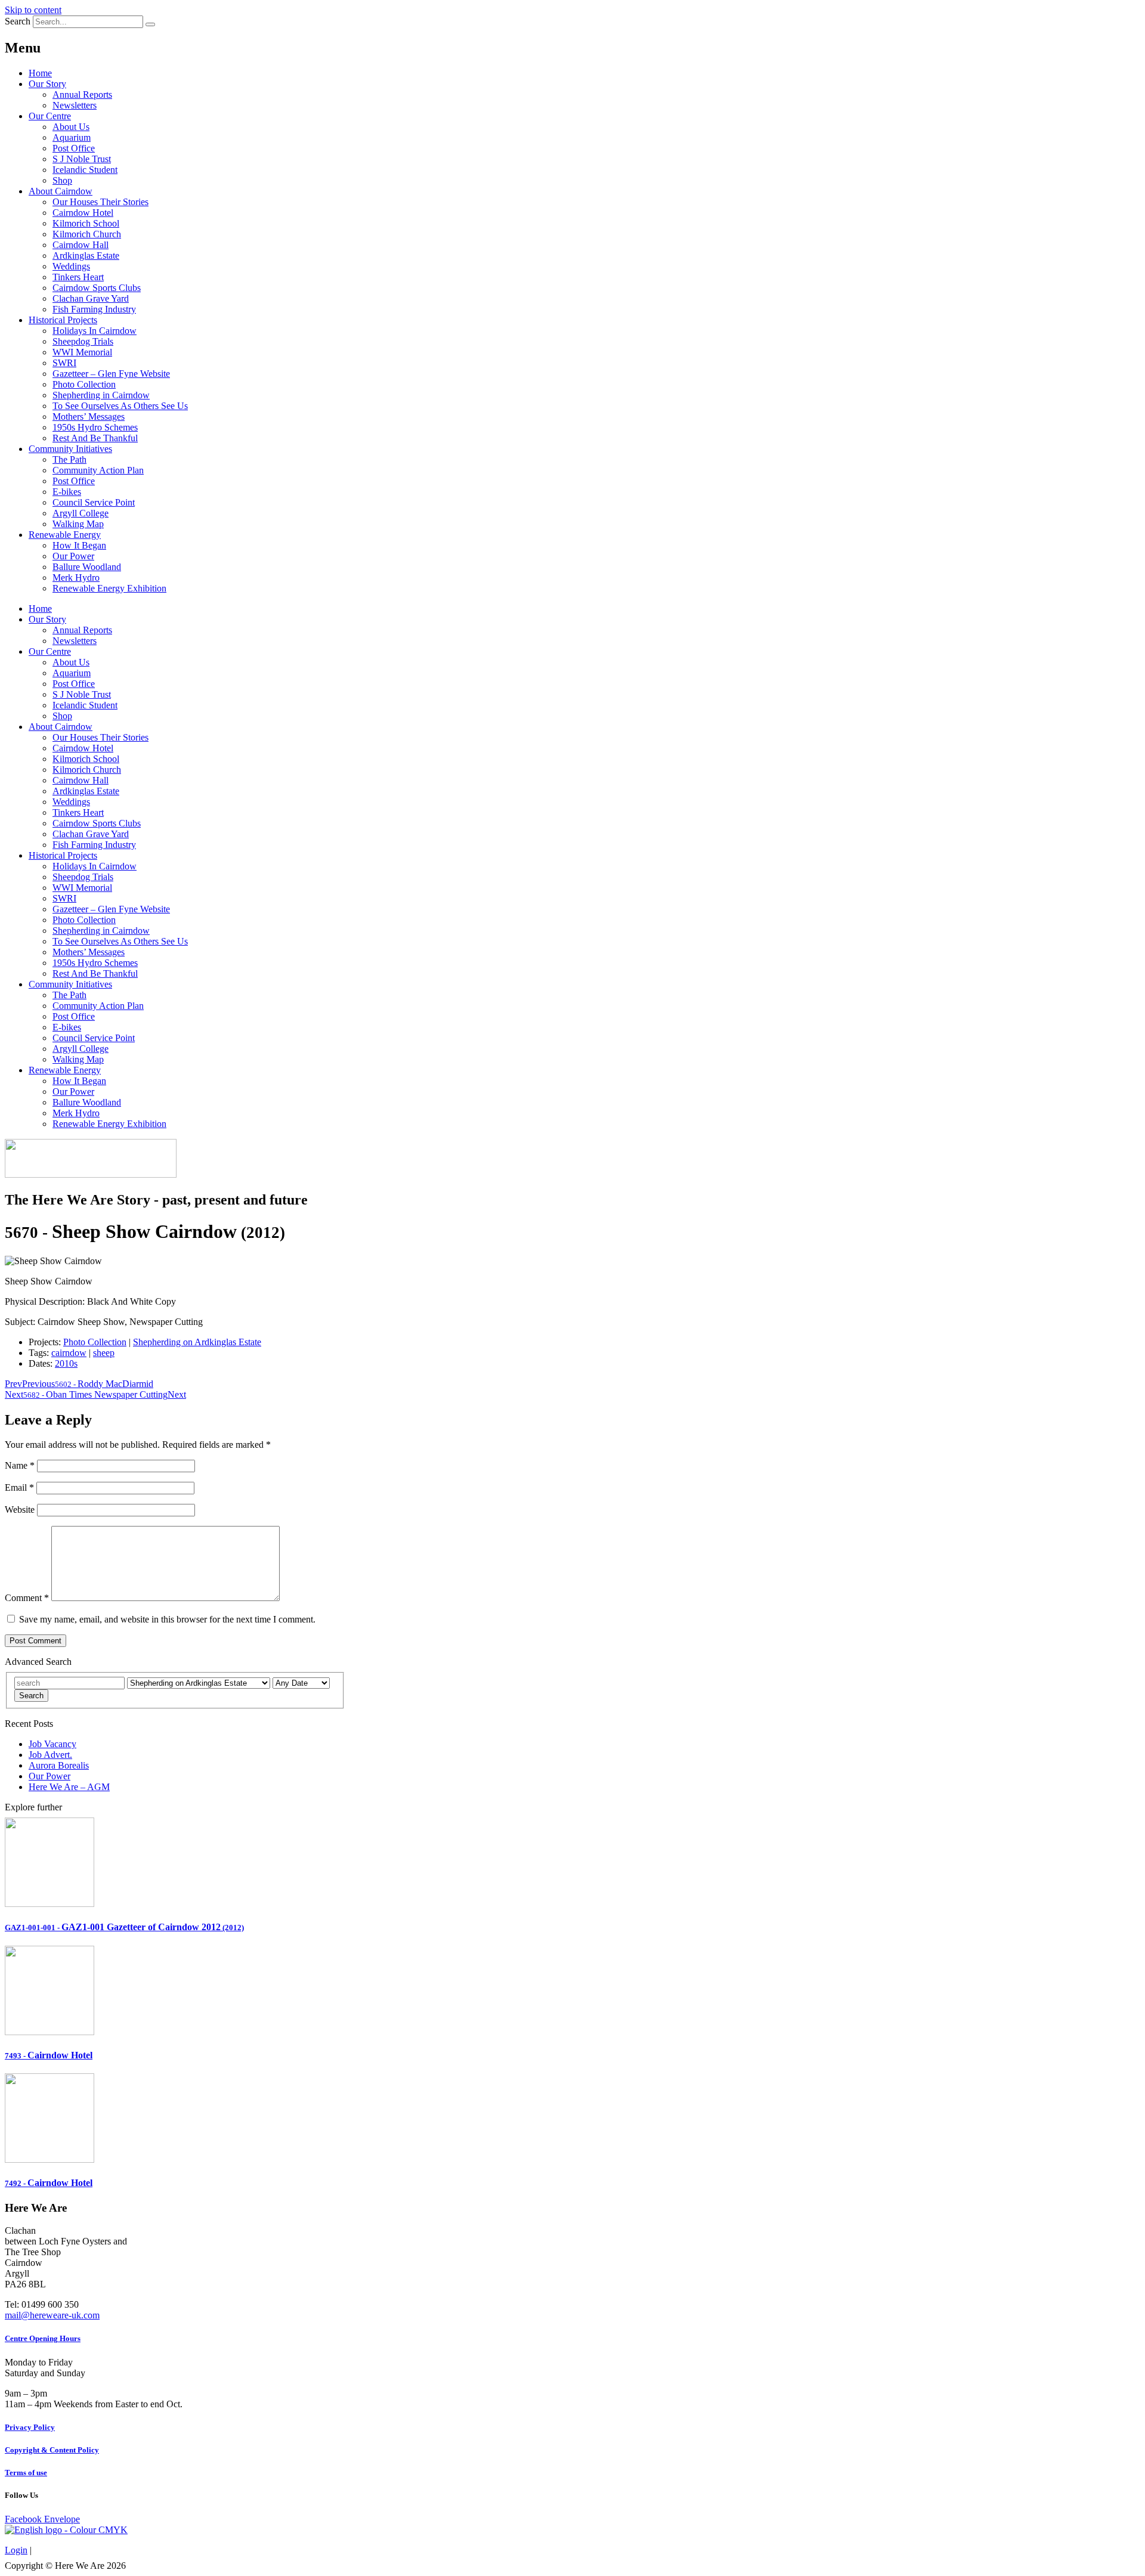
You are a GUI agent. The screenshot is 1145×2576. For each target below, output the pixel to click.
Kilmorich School (86, 223)
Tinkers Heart (78, 277)
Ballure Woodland (87, 567)
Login (16, 2550)
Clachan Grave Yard (91, 298)
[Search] (150, 24)
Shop (62, 180)
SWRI (64, 363)
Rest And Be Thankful (95, 438)
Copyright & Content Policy (52, 2450)
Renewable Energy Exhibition (109, 588)
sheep (104, 1353)
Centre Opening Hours (43, 2338)
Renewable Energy (65, 535)
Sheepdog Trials (83, 341)
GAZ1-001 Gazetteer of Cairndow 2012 (124, 1927)
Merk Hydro (76, 578)
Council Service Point (94, 502)
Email (19, 1487)
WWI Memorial (82, 352)
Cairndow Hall (81, 245)
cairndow (69, 1353)
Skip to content (33, 10)
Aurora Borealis (59, 1765)
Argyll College (81, 513)
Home (40, 73)
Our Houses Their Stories (100, 202)
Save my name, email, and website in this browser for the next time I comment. (167, 1619)
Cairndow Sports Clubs (97, 288)
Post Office (74, 148)
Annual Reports (82, 95)
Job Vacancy (52, 1744)
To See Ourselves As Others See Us (120, 406)
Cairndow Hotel (83, 213)
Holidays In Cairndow (95, 331)
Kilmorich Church (87, 234)
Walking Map (78, 524)
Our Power (73, 556)
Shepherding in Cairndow (101, 395)
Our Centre (50, 116)
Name (20, 1465)
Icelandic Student (85, 170)
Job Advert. (50, 1755)
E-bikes (67, 492)
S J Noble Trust (82, 159)
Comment (27, 1598)
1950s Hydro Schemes (95, 427)
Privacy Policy (30, 2427)
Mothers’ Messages (89, 417)
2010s (66, 1363)
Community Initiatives (70, 449)
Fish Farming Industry (94, 309)
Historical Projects (63, 320)
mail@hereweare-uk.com (52, 2315)
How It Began (79, 545)
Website (20, 1510)
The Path (69, 459)
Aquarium (72, 137)
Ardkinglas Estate (86, 256)
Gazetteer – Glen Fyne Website (111, 374)
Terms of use (26, 2473)
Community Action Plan (98, 470)
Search (18, 21)
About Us (71, 127)
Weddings (71, 266)
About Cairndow (61, 191)
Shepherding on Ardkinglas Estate (197, 1342)
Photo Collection (84, 384)
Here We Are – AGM (69, 1787)
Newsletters (75, 105)
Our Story (47, 84)
